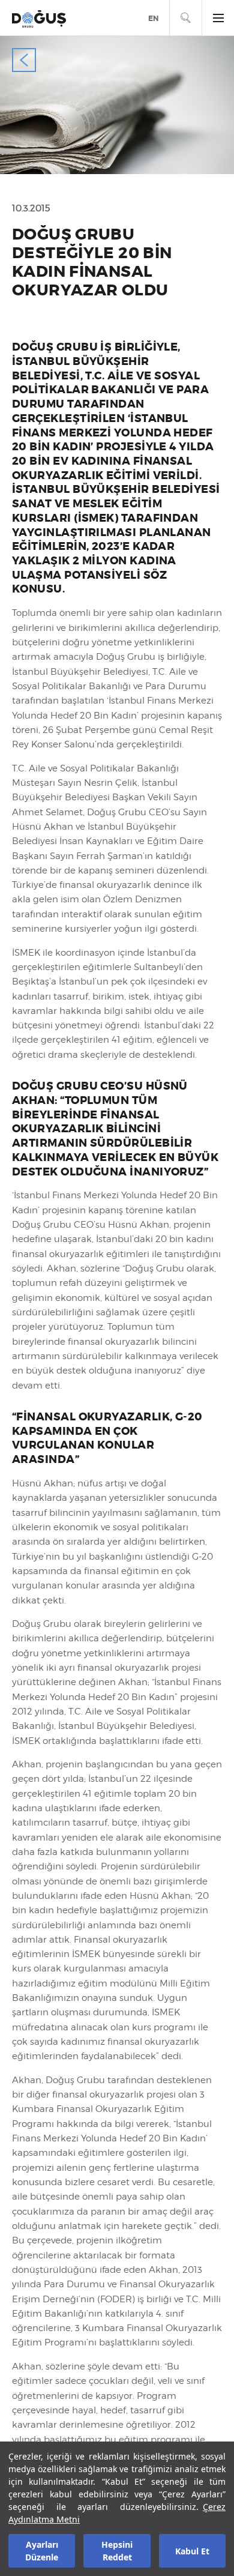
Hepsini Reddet (117, 2551)
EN (153, 19)
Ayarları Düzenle (42, 2551)
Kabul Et (192, 2551)
